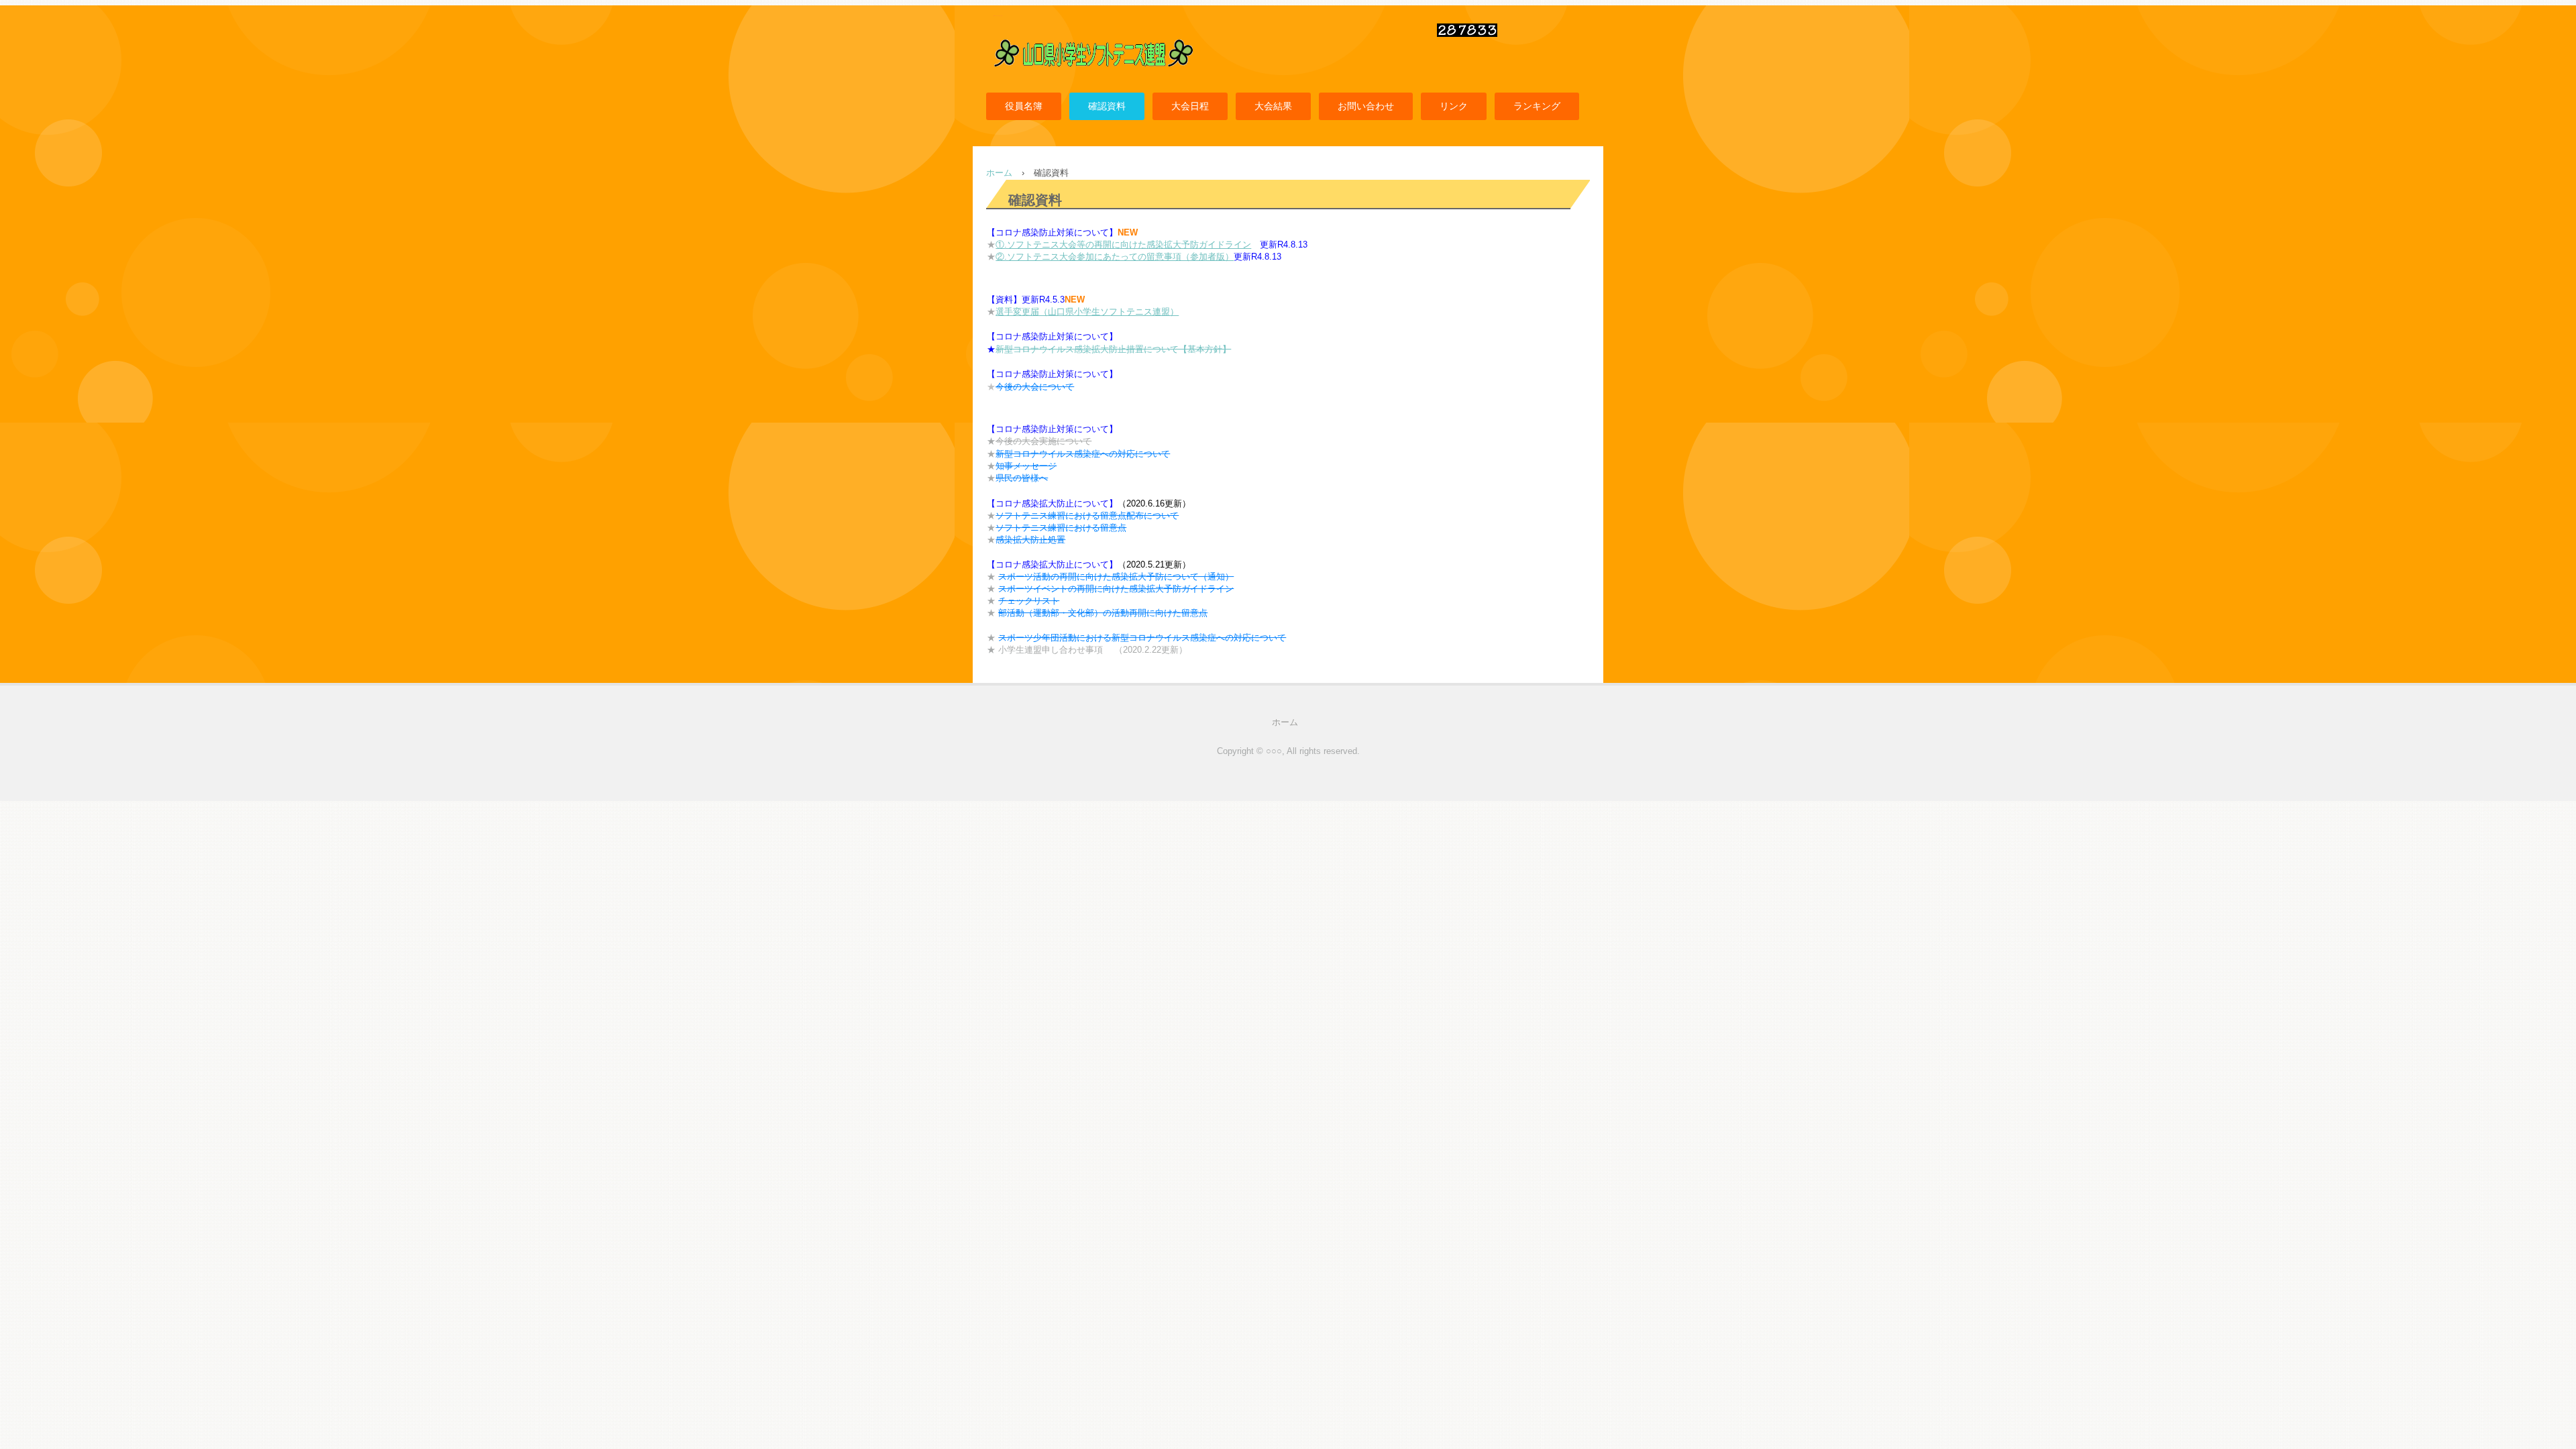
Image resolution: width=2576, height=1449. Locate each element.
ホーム (1285, 722)
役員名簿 (1024, 106)
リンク (1454, 106)
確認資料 (1107, 106)
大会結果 (1273, 106)
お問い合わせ (1366, 106)
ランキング (1537, 106)
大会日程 (1190, 106)
